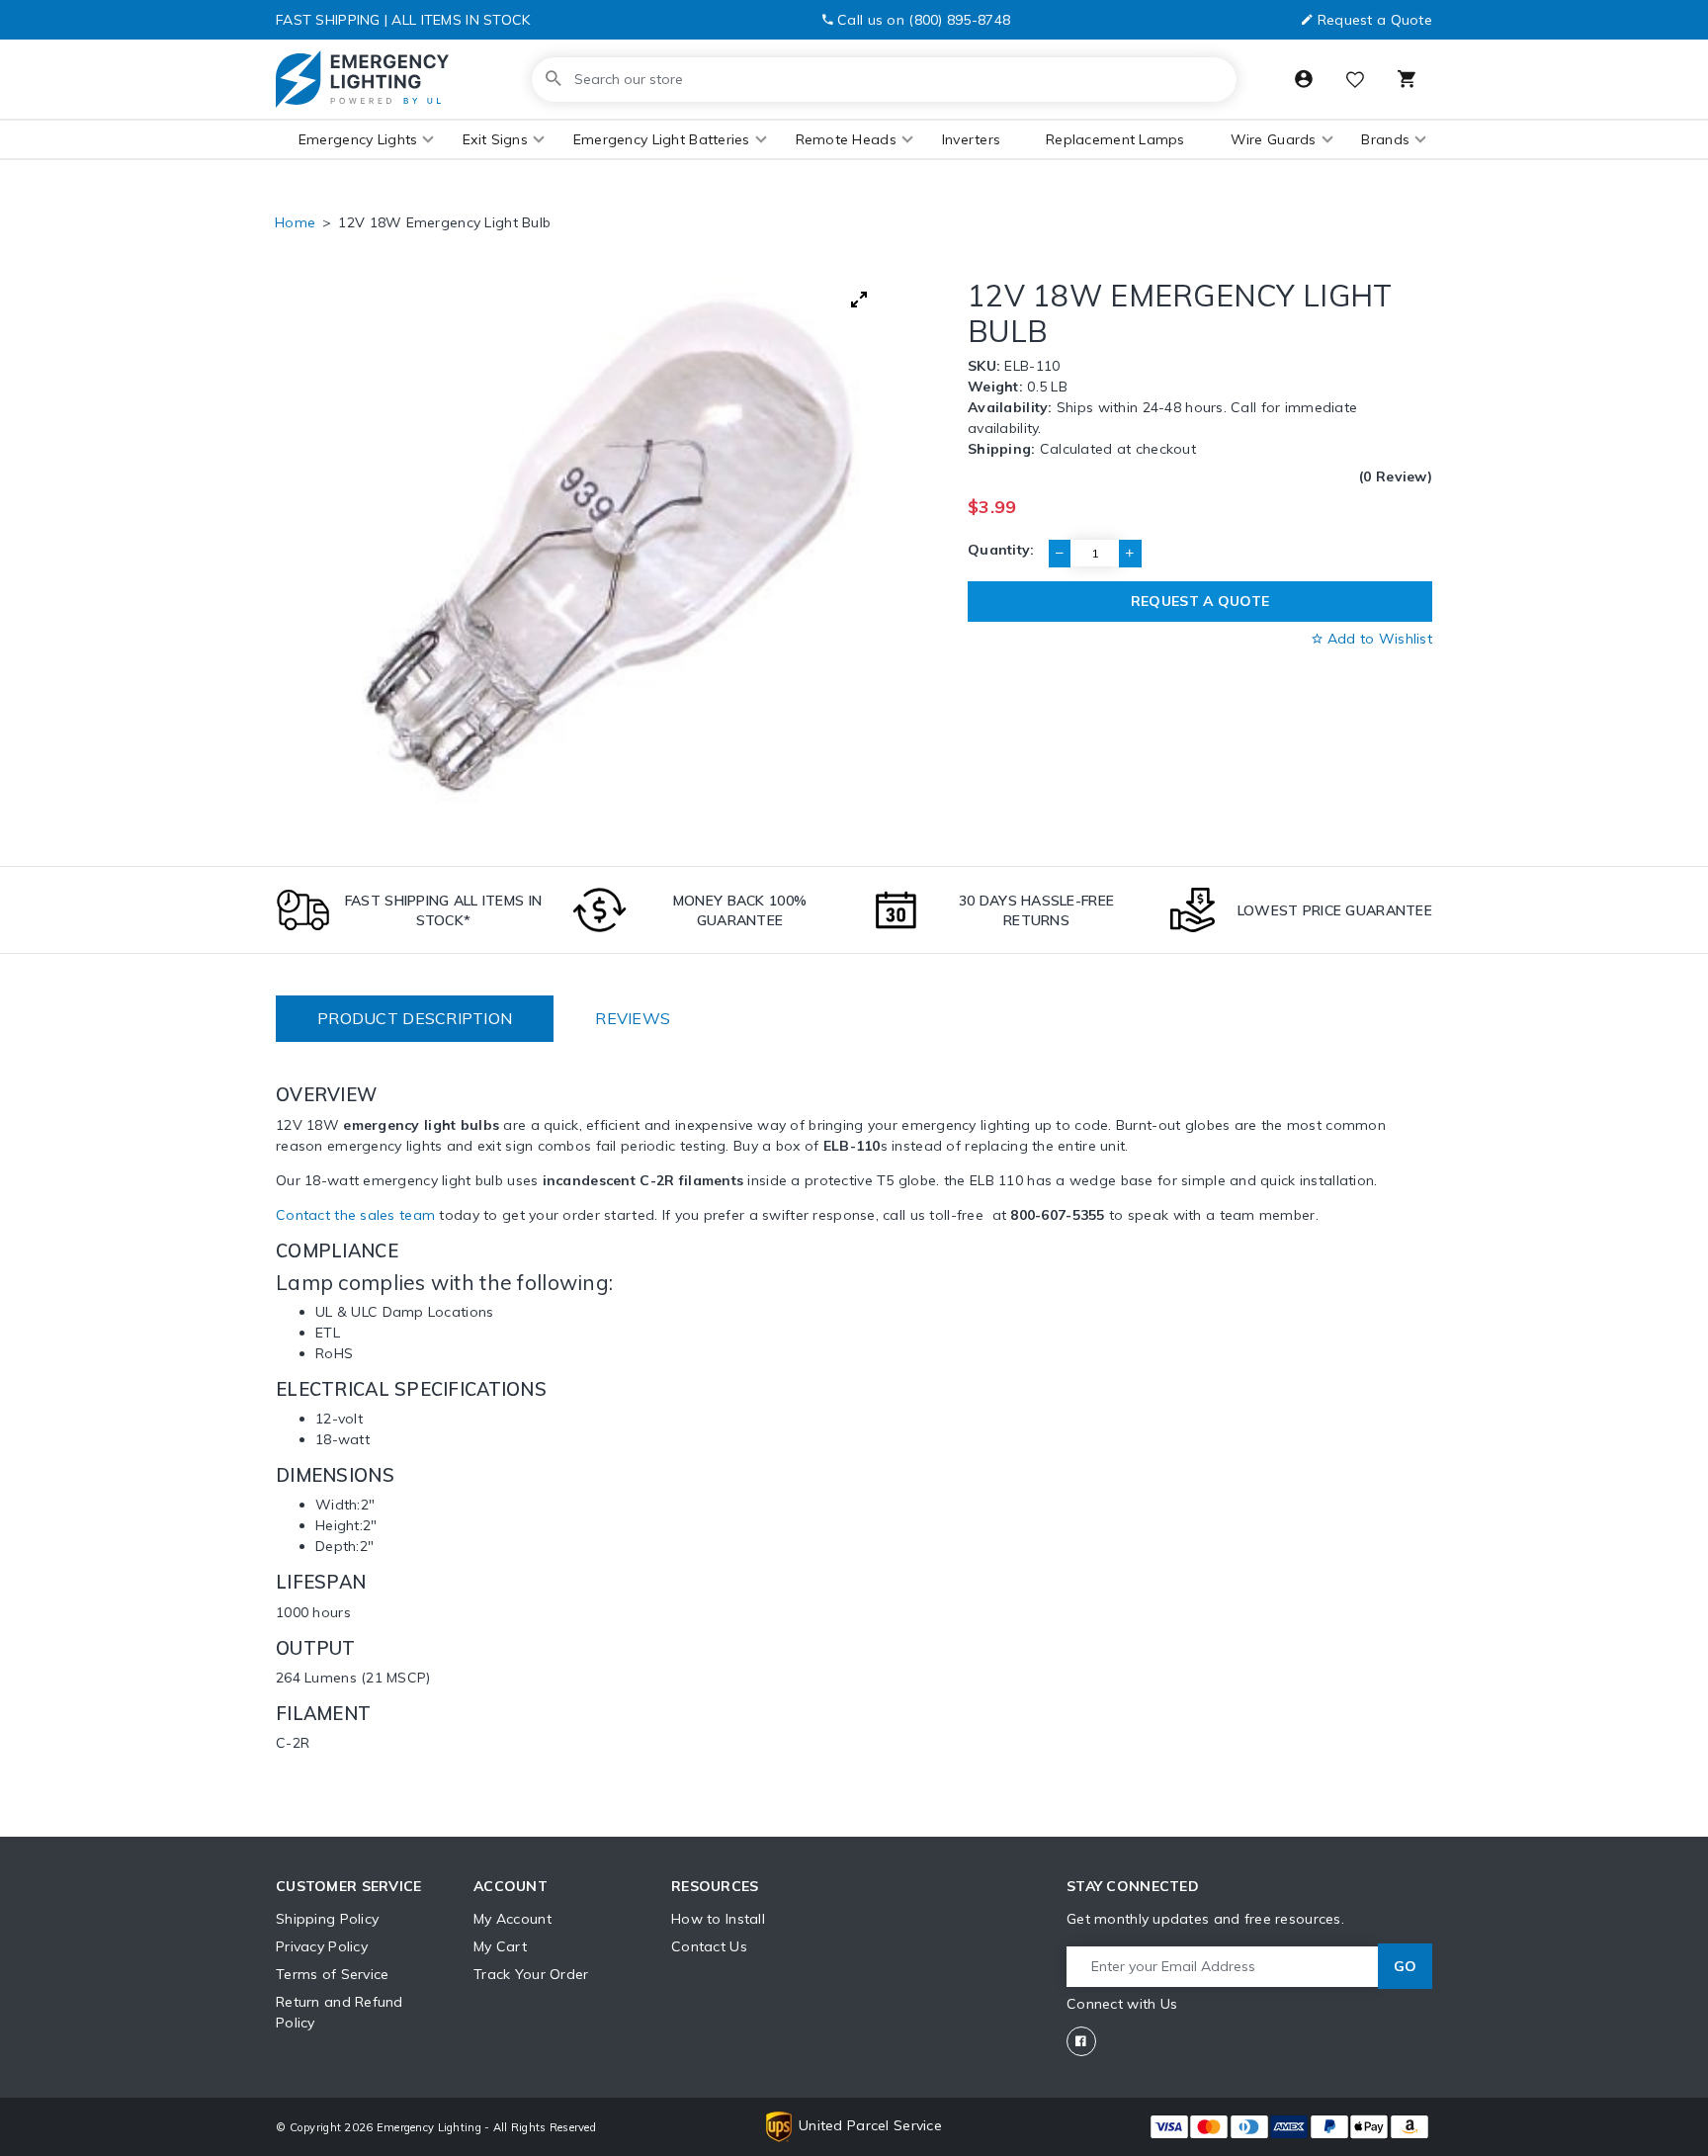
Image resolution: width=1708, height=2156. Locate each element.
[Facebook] (1081, 2041)
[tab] (415, 1019)
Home (295, 222)
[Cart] (1407, 79)
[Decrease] (1060, 554)
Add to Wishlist (1378, 639)
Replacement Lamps (1115, 139)
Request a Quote (1375, 20)
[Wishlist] (1355, 82)
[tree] (606, 551)
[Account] (1304, 79)
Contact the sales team (355, 1215)
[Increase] (1130, 554)
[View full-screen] (859, 300)
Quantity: (1001, 550)
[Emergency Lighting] (362, 79)
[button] (358, 140)
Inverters (972, 139)
